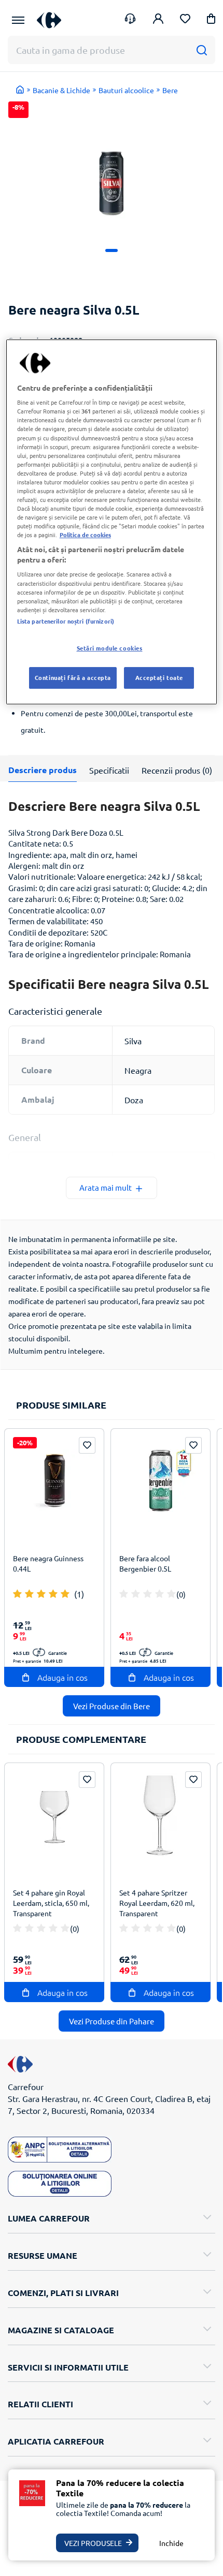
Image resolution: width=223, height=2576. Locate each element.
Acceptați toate (159, 677)
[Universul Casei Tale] (49, 20)
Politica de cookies (85, 535)
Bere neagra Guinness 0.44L (48, 1563)
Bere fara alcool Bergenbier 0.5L (145, 1563)
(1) (79, 1594)
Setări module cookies (110, 648)
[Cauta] (201, 50)
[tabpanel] (112, 165)
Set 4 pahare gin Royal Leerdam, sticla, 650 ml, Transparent (51, 1903)
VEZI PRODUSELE (93, 2543)
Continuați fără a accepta (73, 677)
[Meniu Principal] (18, 20)
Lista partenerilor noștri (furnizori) (66, 621)
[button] (211, 20)
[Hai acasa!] (20, 90)
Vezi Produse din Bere (112, 1706)
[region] (112, 522)
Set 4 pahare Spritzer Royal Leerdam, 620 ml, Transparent (157, 1903)
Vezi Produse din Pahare (112, 2021)
